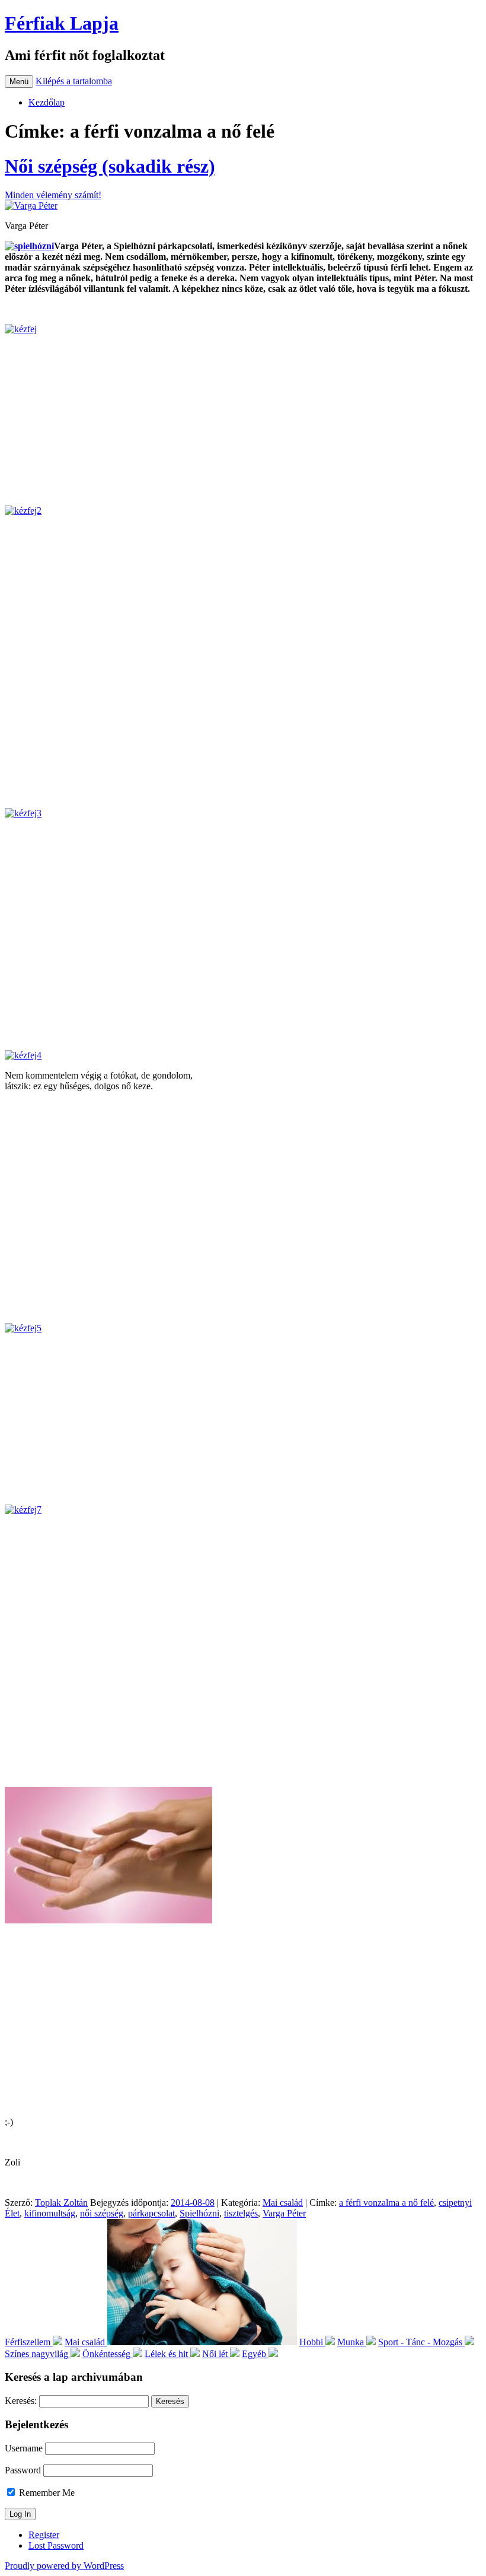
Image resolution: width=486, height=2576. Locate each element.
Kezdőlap (47, 102)
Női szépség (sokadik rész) (110, 166)
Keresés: (21, 2401)
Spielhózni (199, 2213)
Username (24, 2448)
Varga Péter (284, 2213)
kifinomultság (50, 2213)
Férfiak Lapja (62, 23)
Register (44, 2535)
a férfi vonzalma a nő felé (386, 2203)
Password (23, 2470)
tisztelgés (241, 2213)
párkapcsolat (151, 2213)
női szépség (102, 2213)
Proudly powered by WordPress (64, 2566)
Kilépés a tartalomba (74, 81)
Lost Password (56, 2545)
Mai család (283, 2203)
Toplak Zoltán (61, 2203)
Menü (19, 82)
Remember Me (46, 2493)
